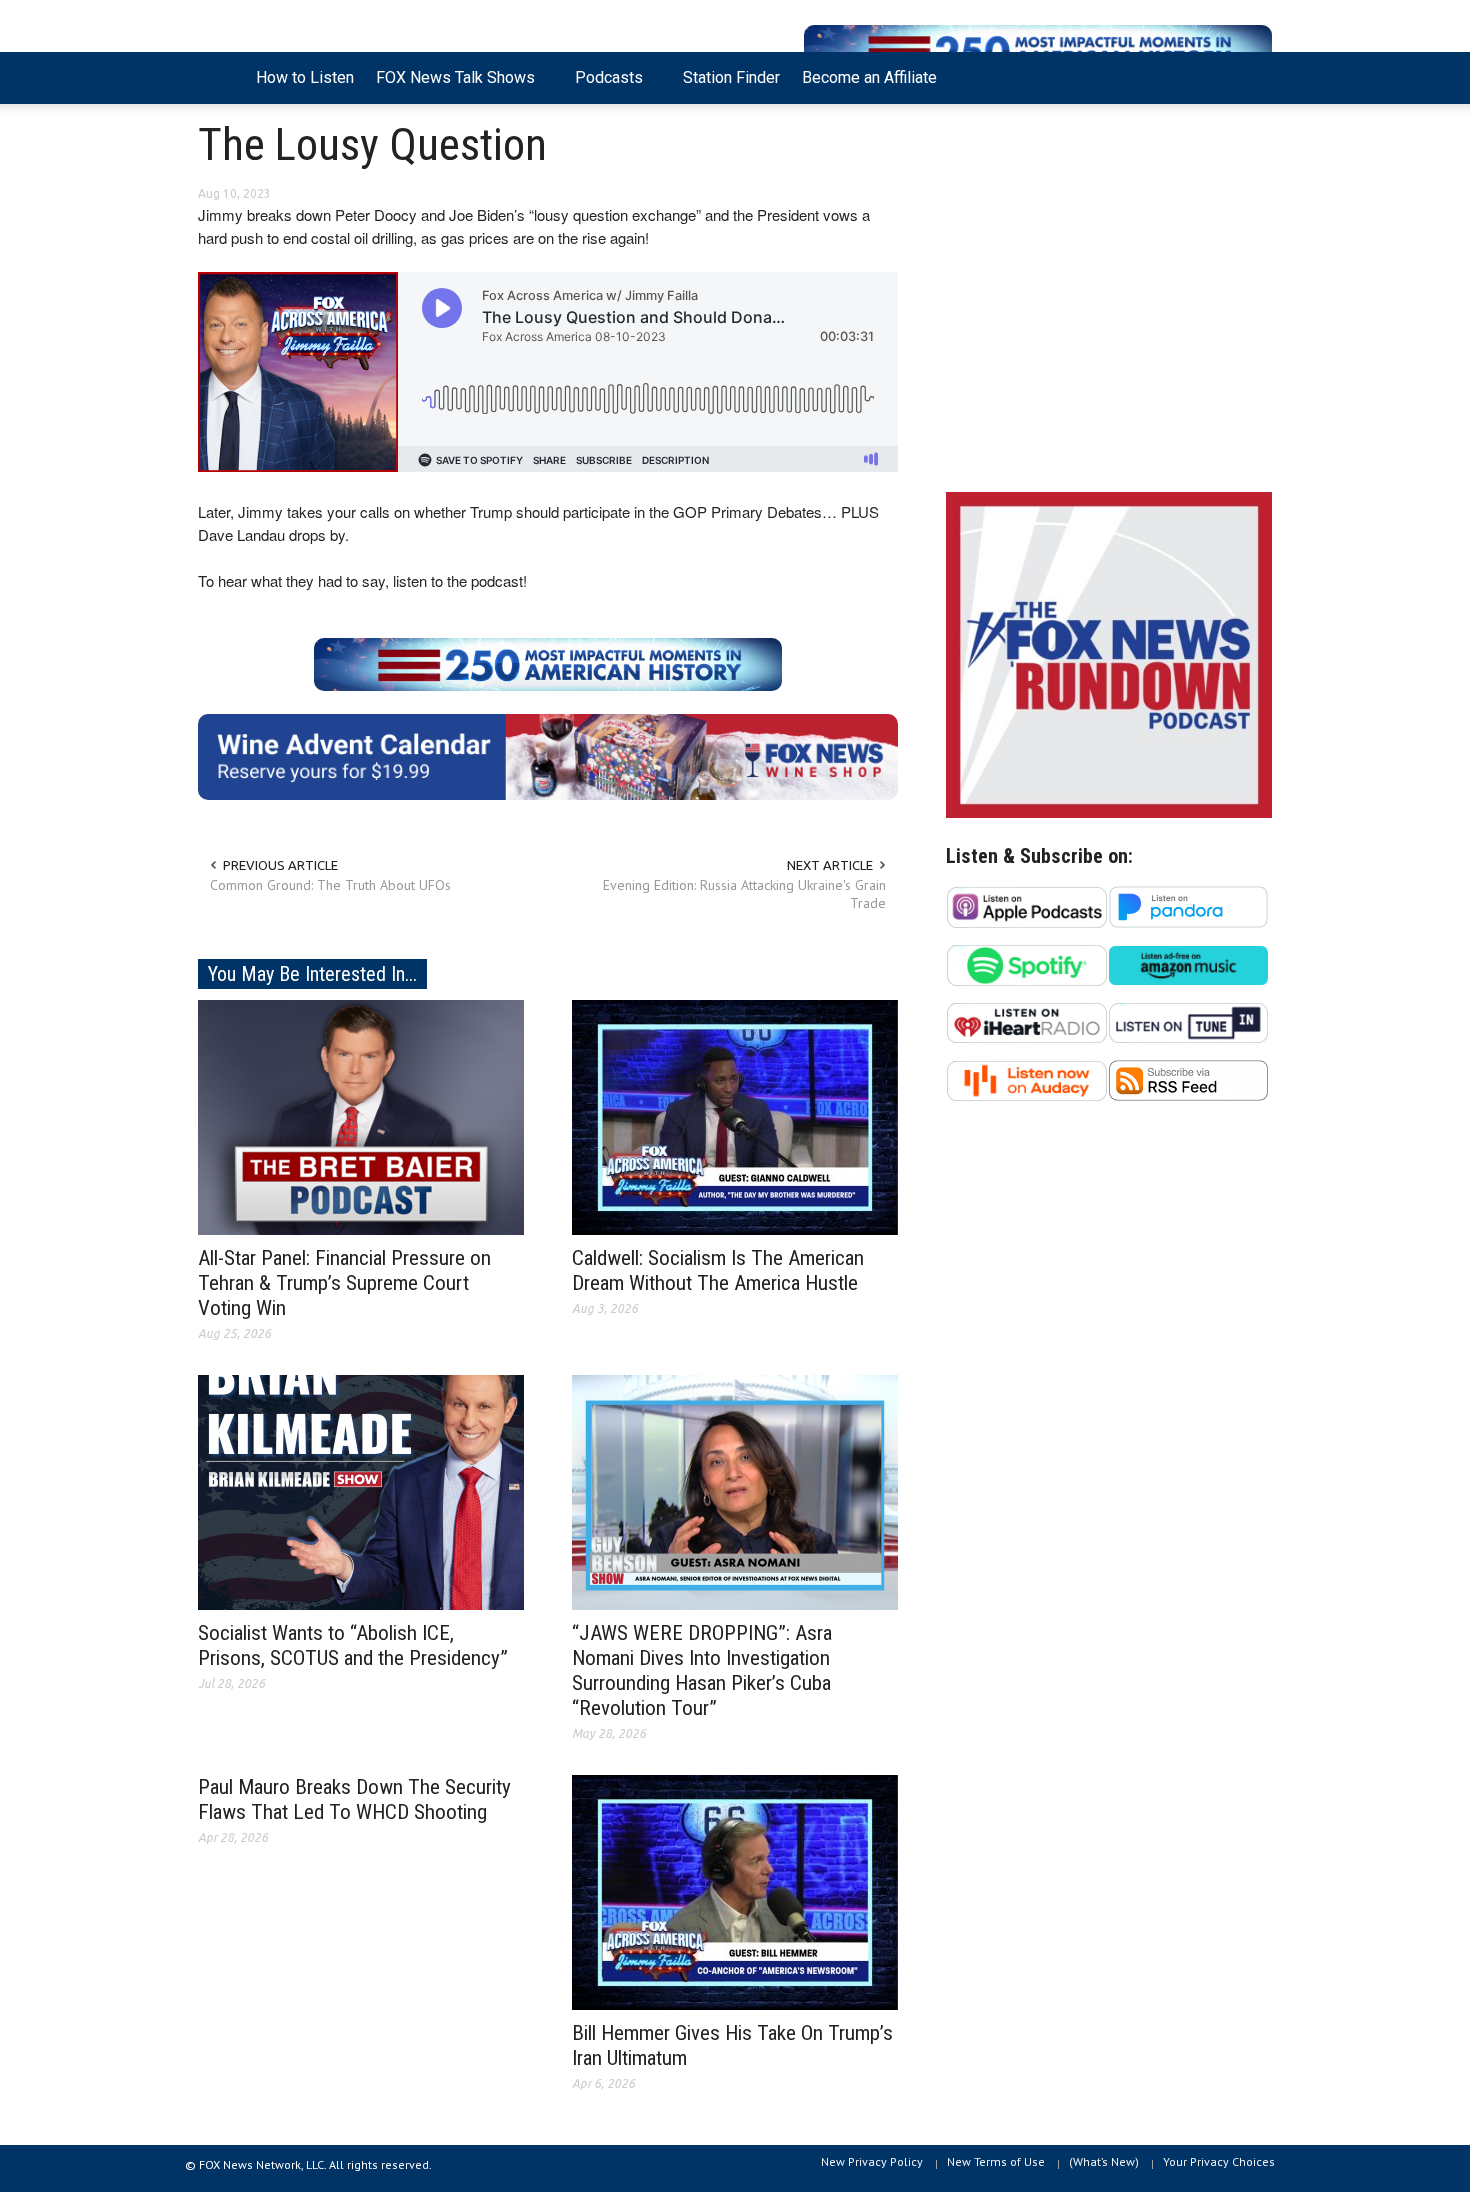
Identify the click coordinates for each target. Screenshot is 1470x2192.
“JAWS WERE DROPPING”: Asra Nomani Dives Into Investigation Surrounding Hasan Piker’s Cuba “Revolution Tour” (702, 1670)
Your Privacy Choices (1219, 2161)
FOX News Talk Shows (450, 86)
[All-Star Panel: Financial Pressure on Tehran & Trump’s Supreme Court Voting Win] (361, 1116)
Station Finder (731, 77)
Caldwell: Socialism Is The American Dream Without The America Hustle (718, 1270)
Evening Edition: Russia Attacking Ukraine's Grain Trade (744, 894)
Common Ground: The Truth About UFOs (330, 885)
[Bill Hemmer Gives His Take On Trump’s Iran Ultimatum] (735, 1891)
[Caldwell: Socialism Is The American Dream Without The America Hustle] (735, 1116)
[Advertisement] (1109, 303)
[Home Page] (221, 78)
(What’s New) (1104, 2161)
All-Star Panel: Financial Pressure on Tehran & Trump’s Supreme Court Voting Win (344, 1283)
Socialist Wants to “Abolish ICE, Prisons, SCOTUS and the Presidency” (353, 1645)
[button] (1252, 76)
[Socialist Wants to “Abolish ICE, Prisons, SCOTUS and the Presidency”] (361, 1491)
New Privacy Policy (872, 2161)
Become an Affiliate (869, 77)
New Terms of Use (996, 2161)
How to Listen (305, 77)
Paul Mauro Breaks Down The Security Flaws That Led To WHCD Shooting (354, 1799)
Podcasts (603, 86)
